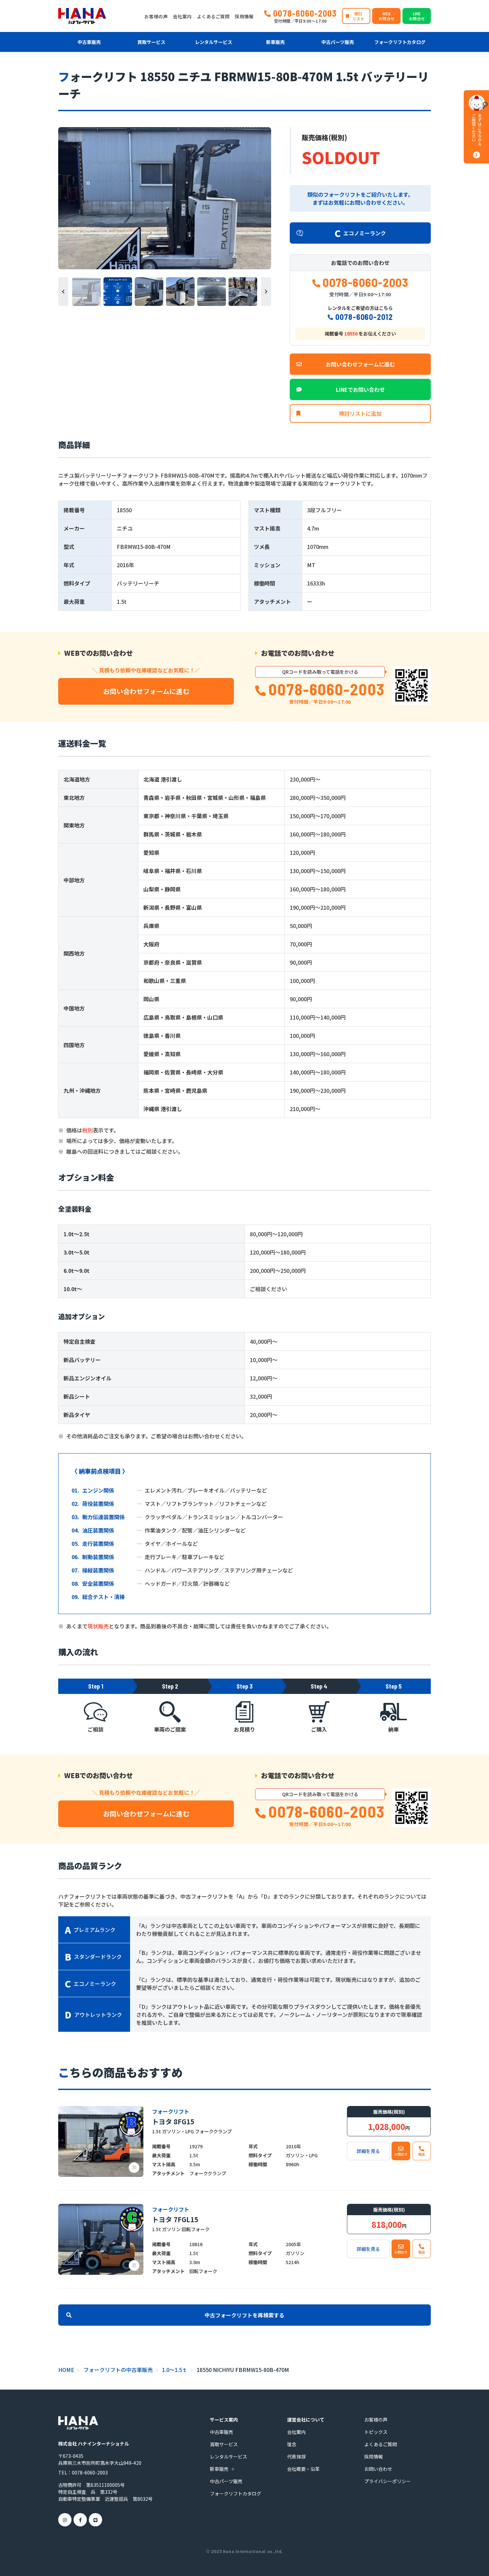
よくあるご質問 (213, 16)
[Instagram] (65, 2520)
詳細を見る (368, 2151)
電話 (421, 2154)
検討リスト (358, 16)
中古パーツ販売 (338, 42)
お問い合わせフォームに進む (360, 364)
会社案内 (182, 16)
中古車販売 (89, 42)
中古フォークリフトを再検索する (244, 2315)
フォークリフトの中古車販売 (118, 2370)
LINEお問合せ (417, 16)
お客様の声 (156, 16)
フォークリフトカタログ (400, 42)
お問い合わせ (378, 2469)
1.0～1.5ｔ (175, 2370)
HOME (66, 2370)
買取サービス (151, 42)
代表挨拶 (296, 2457)
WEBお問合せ (387, 16)
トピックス (376, 2432)
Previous (63, 292)
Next (266, 292)
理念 (292, 2444)
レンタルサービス (214, 42)
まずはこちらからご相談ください (477, 130)
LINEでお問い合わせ (360, 389)
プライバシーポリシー (388, 2481)
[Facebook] (80, 2520)
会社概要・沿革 (303, 2469)
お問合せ (401, 2154)
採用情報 (244, 16)
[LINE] (95, 2520)
